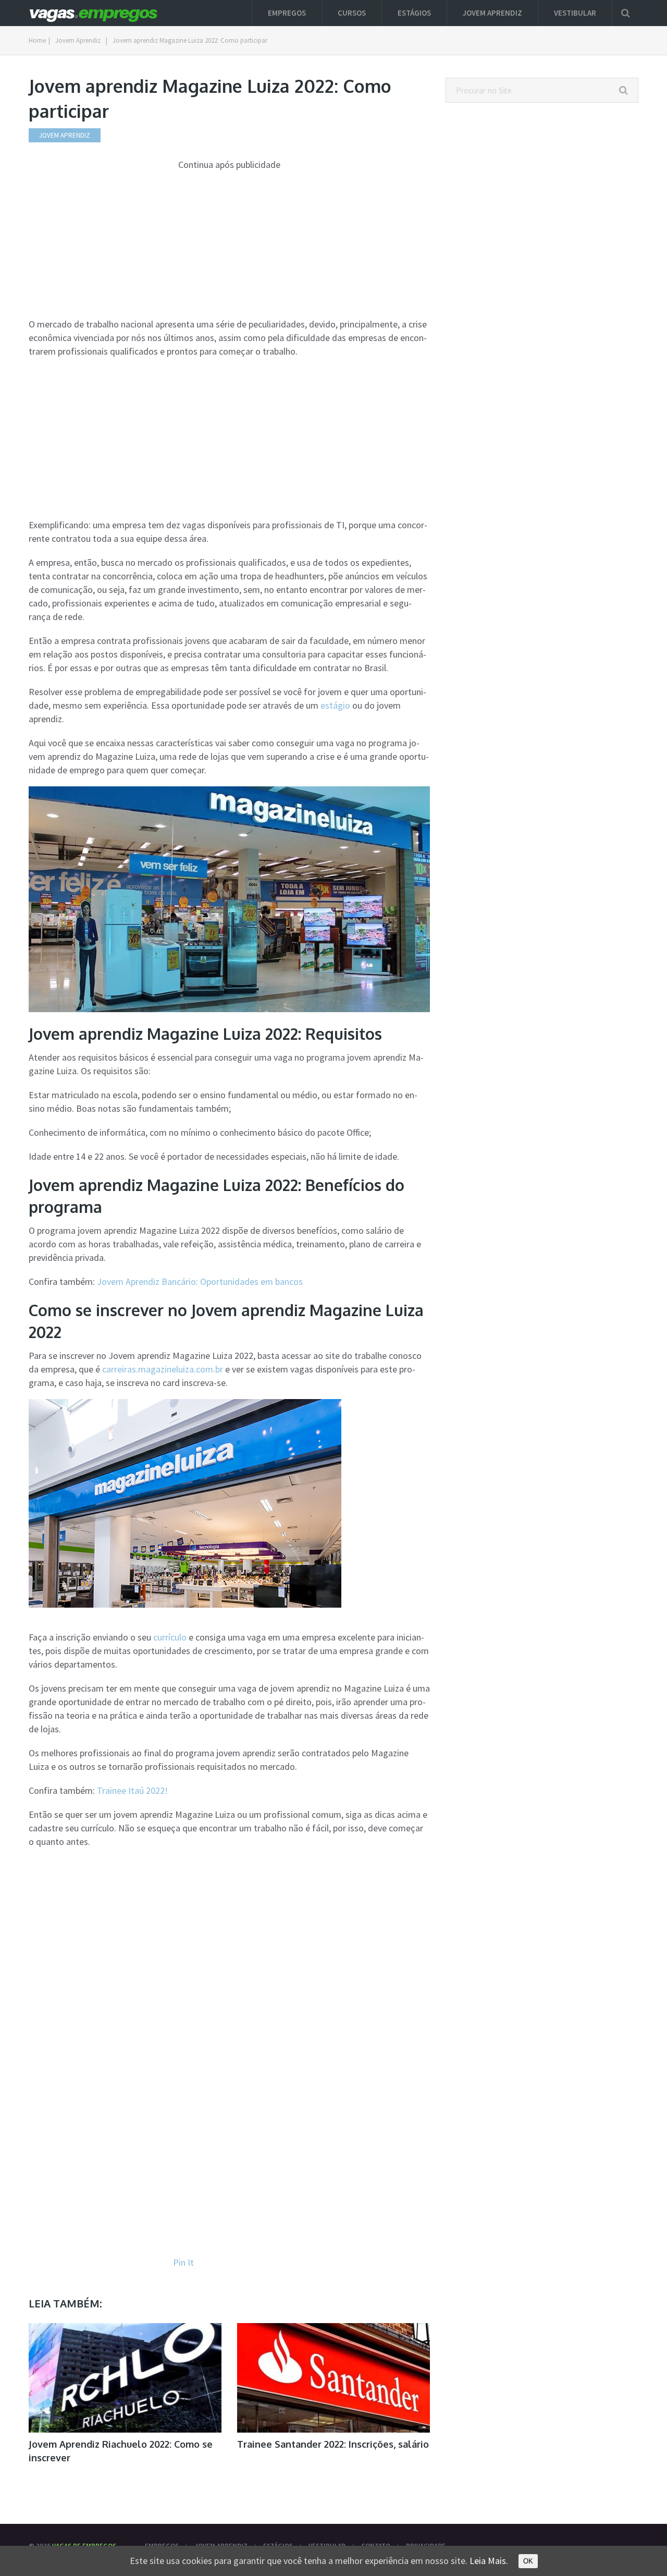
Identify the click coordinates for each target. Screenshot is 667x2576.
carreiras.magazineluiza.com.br (163, 1369)
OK (528, 2561)
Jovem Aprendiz (492, 13)
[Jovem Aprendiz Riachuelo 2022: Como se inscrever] (125, 2378)
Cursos (352, 13)
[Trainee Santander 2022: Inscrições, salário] (333, 2378)
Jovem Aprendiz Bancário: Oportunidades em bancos (200, 1281)
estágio (335, 705)
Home (37, 40)
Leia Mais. (489, 2561)
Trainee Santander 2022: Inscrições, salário (333, 2444)
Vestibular (575, 13)
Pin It (183, 2262)
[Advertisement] (229, 245)
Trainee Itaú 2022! (132, 1790)
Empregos (287, 13)
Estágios (414, 13)
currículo (170, 1637)
